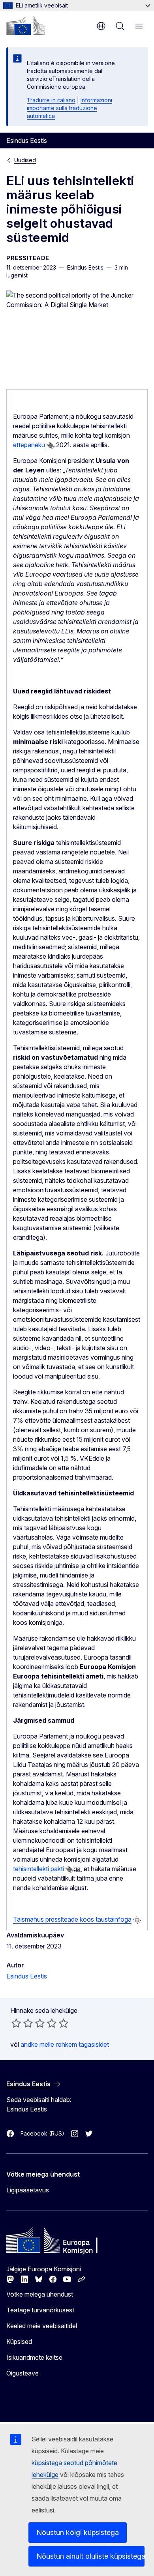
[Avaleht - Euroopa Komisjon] (26, 25)
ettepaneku (29, 445)
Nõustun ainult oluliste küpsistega (90, 2556)
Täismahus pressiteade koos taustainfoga (72, 1919)
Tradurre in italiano (51, 100)
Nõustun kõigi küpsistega (78, 2532)
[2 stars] (22, 2023)
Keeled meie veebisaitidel (42, 2326)
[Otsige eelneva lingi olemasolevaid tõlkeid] (51, 446)
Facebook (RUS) (42, 2133)
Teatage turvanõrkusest (40, 2310)
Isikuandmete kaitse (34, 2357)
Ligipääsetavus (28, 2190)
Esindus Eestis (27, 1976)
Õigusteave (23, 2373)
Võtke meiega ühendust (40, 2294)
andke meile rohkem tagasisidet (65, 2044)
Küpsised (19, 2342)
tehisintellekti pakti (38, 1869)
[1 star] (16, 2023)
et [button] (101, 26)
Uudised (25, 160)
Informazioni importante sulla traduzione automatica (69, 108)
